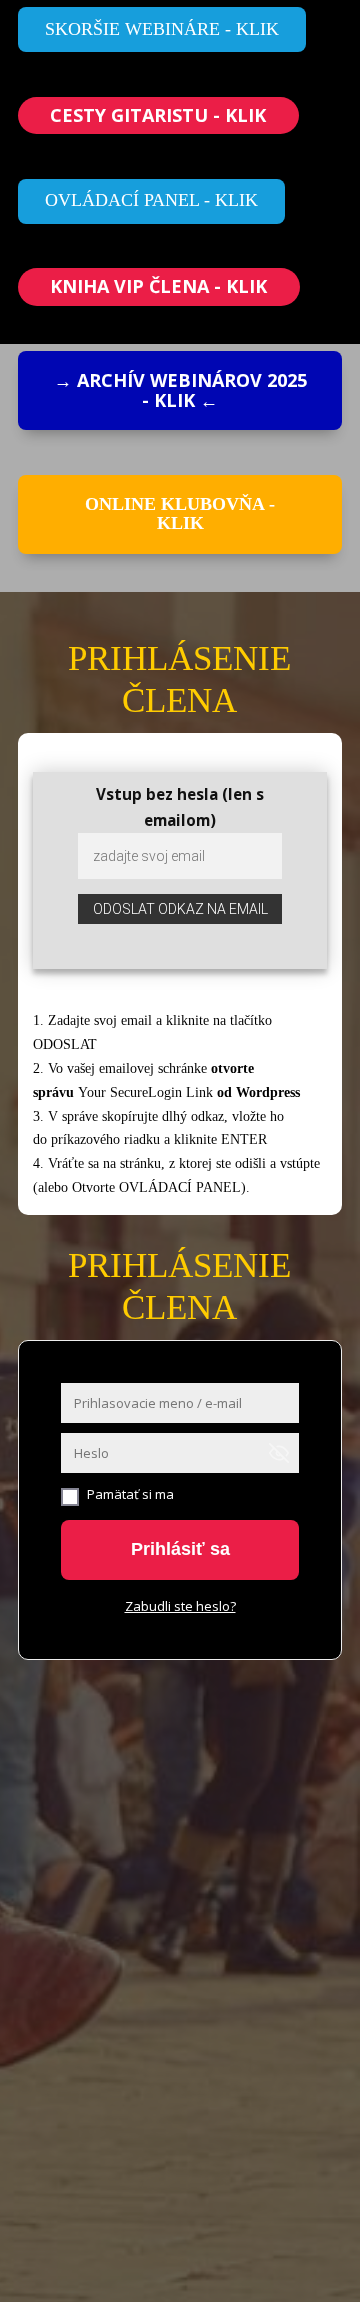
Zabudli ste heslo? (180, 1606)
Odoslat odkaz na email (180, 909)
